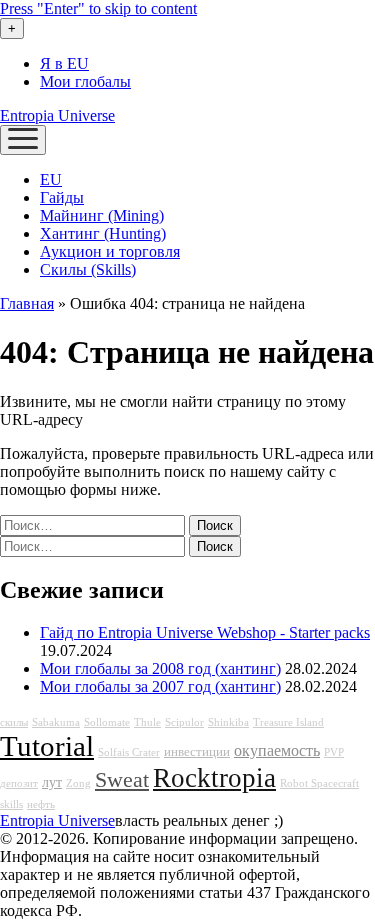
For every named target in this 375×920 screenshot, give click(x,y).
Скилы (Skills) (88, 269)
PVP (334, 752)
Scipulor (184, 722)
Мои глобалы (85, 81)
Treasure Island (288, 722)
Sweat (122, 780)
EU (51, 179)
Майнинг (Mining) (102, 215)
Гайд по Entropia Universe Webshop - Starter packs (205, 632)
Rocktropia (214, 778)
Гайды (62, 197)
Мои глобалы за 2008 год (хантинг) (160, 668)
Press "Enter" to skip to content (98, 8)
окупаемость (277, 751)
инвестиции (197, 752)
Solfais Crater (129, 752)
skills (11, 804)
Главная (27, 303)
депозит (19, 783)
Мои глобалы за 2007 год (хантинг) (160, 686)
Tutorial (47, 746)
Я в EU (64, 63)
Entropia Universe (57, 115)
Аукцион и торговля (110, 251)
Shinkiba (228, 722)
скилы (14, 722)
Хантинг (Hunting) (103, 233)
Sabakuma (56, 722)
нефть (41, 804)
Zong (78, 783)
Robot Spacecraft (319, 783)
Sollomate (107, 722)
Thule (147, 722)
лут (52, 782)
